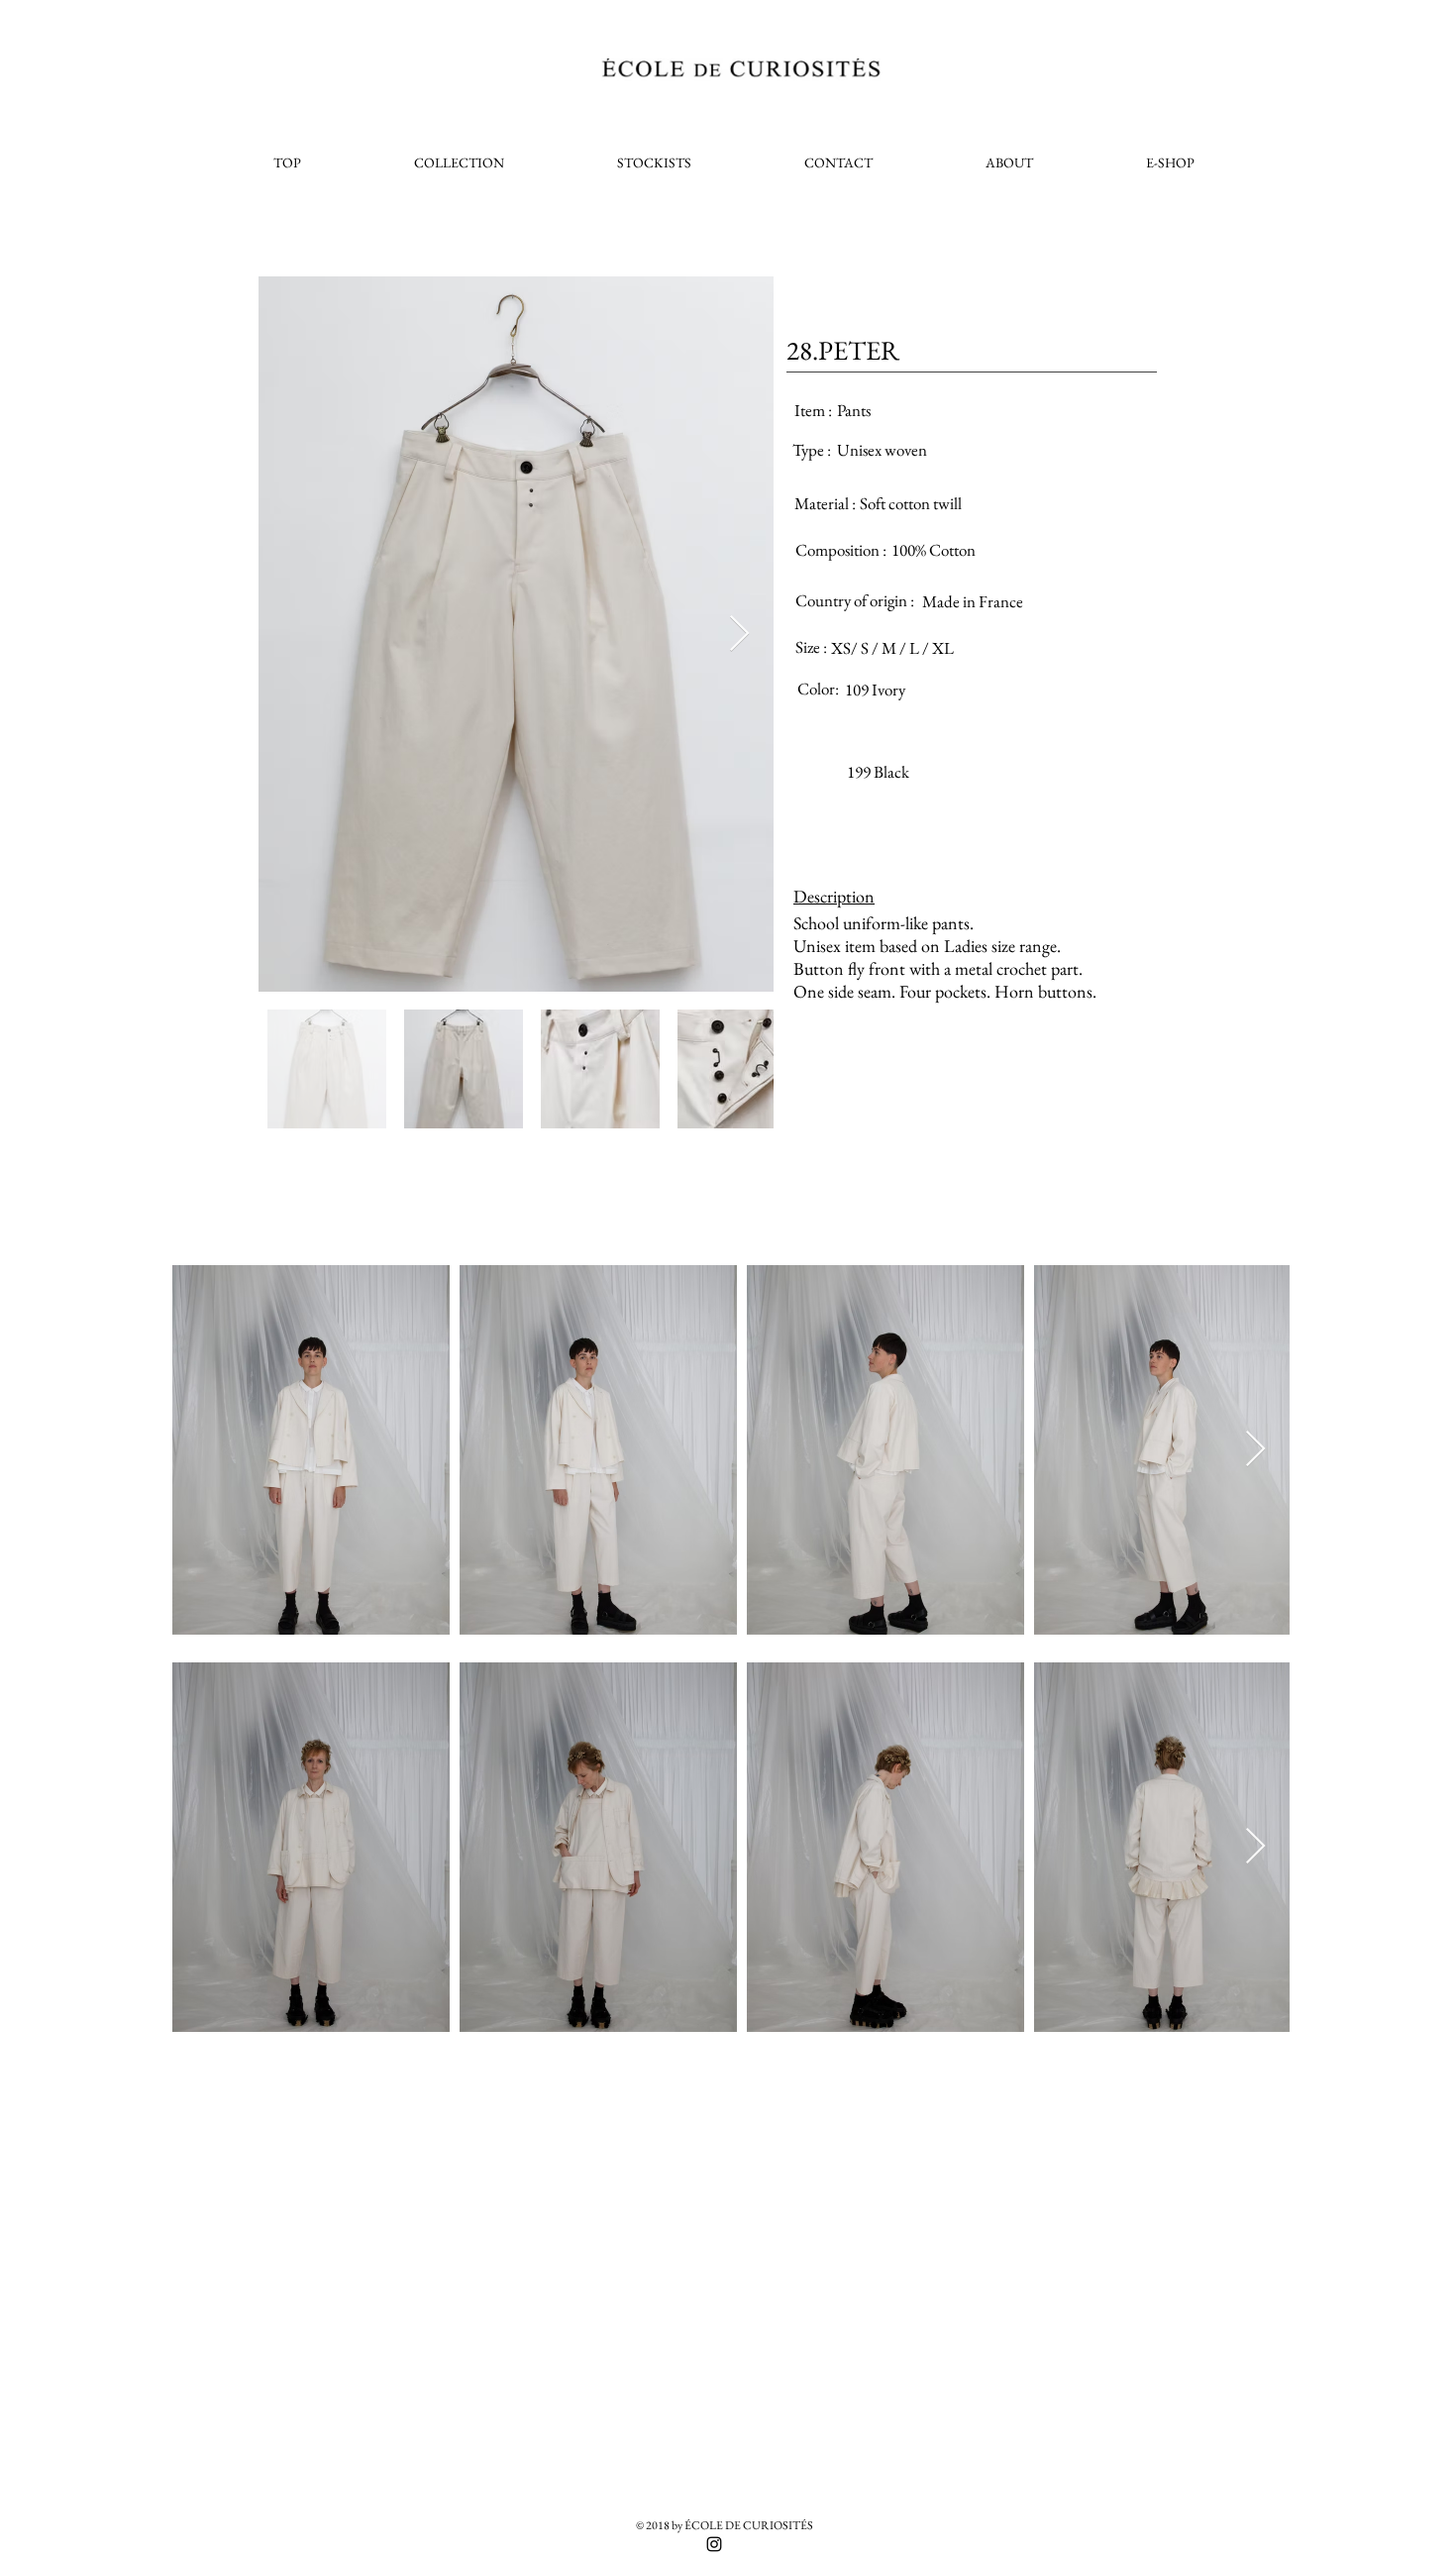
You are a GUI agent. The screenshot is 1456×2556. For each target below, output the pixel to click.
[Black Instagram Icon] (714, 2544)
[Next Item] (739, 635)
